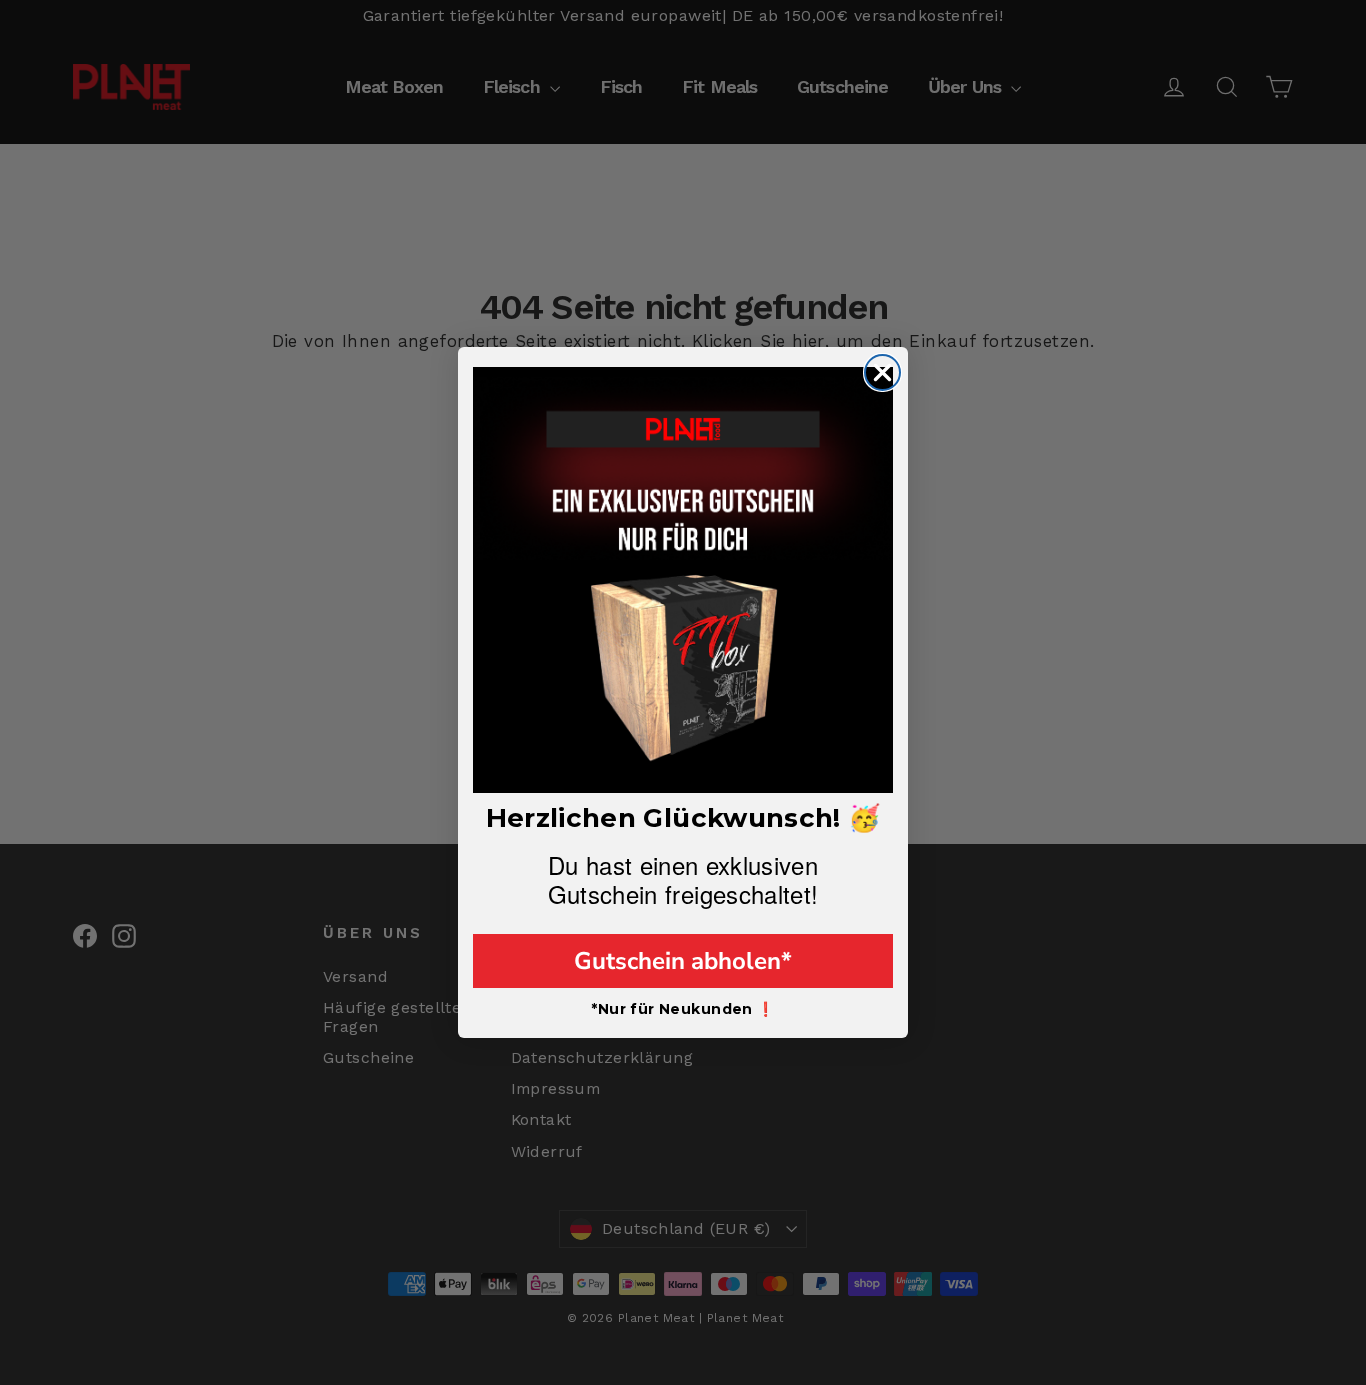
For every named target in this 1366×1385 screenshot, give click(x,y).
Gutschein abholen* (683, 961)
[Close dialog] (882, 372)
